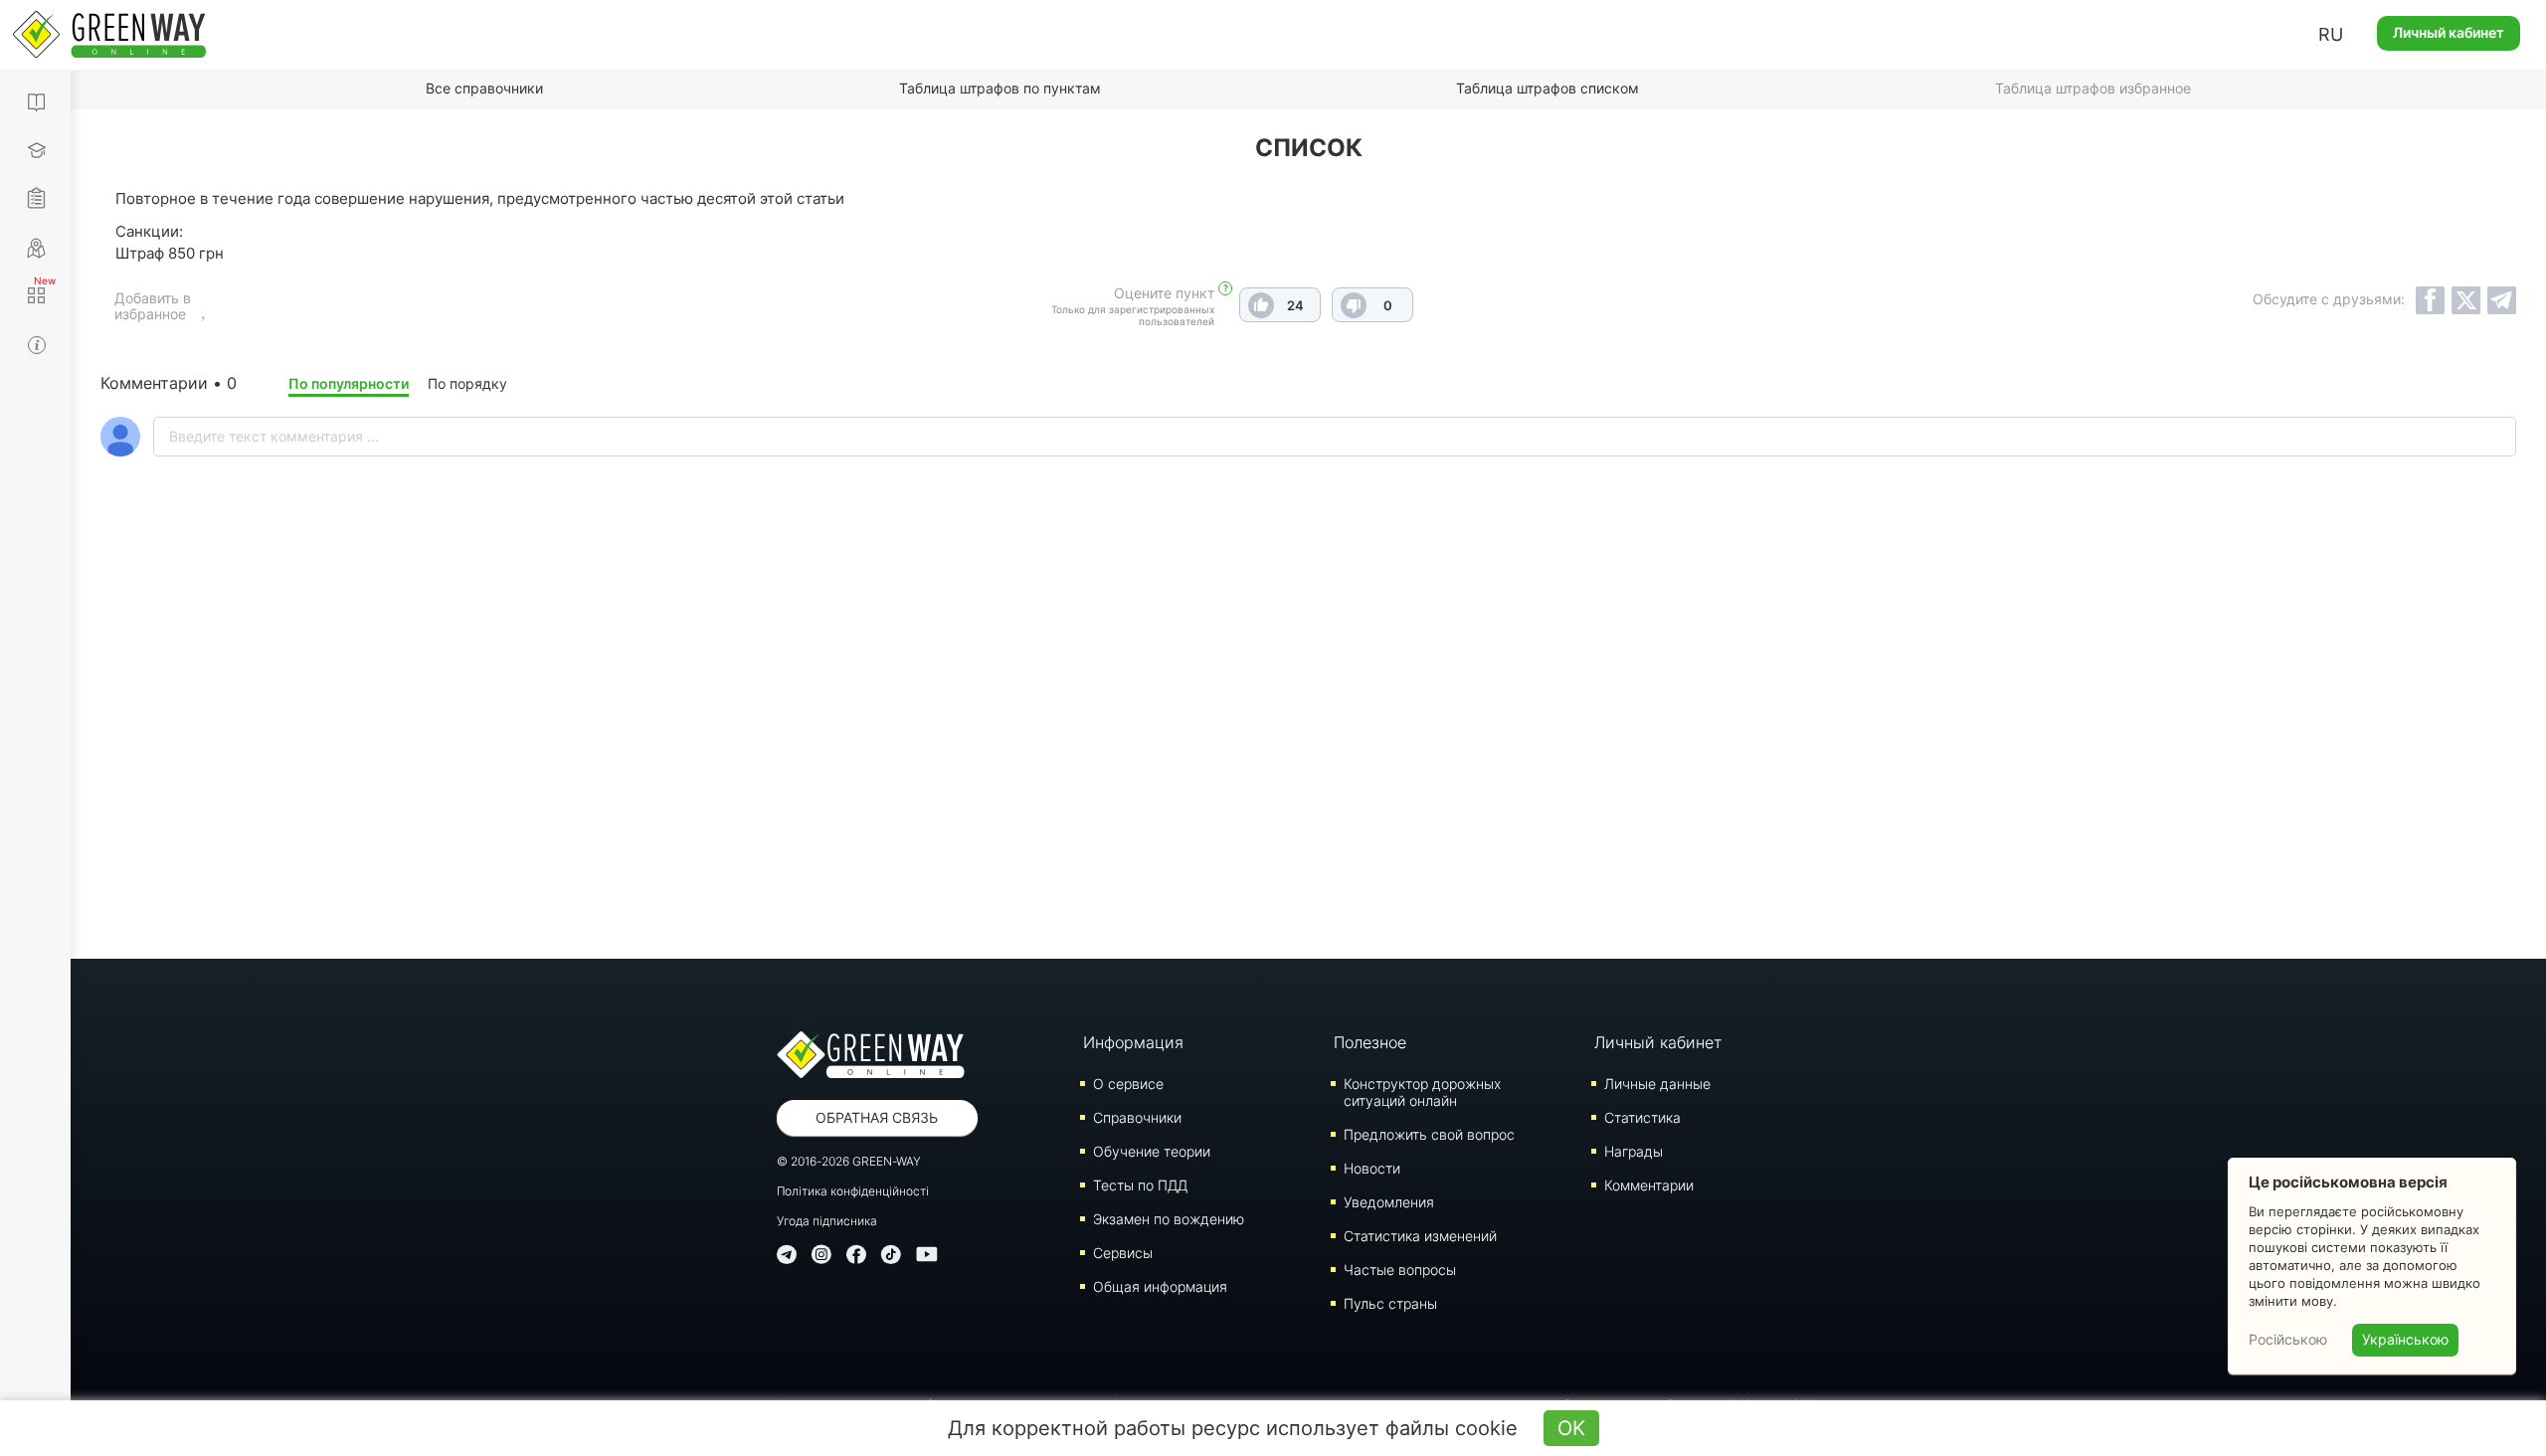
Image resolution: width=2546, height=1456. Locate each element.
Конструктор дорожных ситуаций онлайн (1422, 1092)
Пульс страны (1390, 1303)
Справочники (1137, 1117)
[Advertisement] (1309, 760)
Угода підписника (827, 1221)
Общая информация (1160, 1286)
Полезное (1370, 1042)
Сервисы (1123, 1253)
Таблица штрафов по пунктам (1000, 88)
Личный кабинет (2449, 32)
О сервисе (1128, 1084)
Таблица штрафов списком (1547, 88)
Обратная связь (877, 1117)
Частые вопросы (1400, 1270)
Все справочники (484, 88)
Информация (1133, 1042)
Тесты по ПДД (1140, 1185)
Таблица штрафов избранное (2093, 88)
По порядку (467, 383)
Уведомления (1389, 1202)
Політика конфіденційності (853, 1191)
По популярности (349, 383)
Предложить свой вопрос (1429, 1134)
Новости (1372, 1168)
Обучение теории (1152, 1151)
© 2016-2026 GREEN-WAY (849, 1161)
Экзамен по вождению (1169, 1219)
